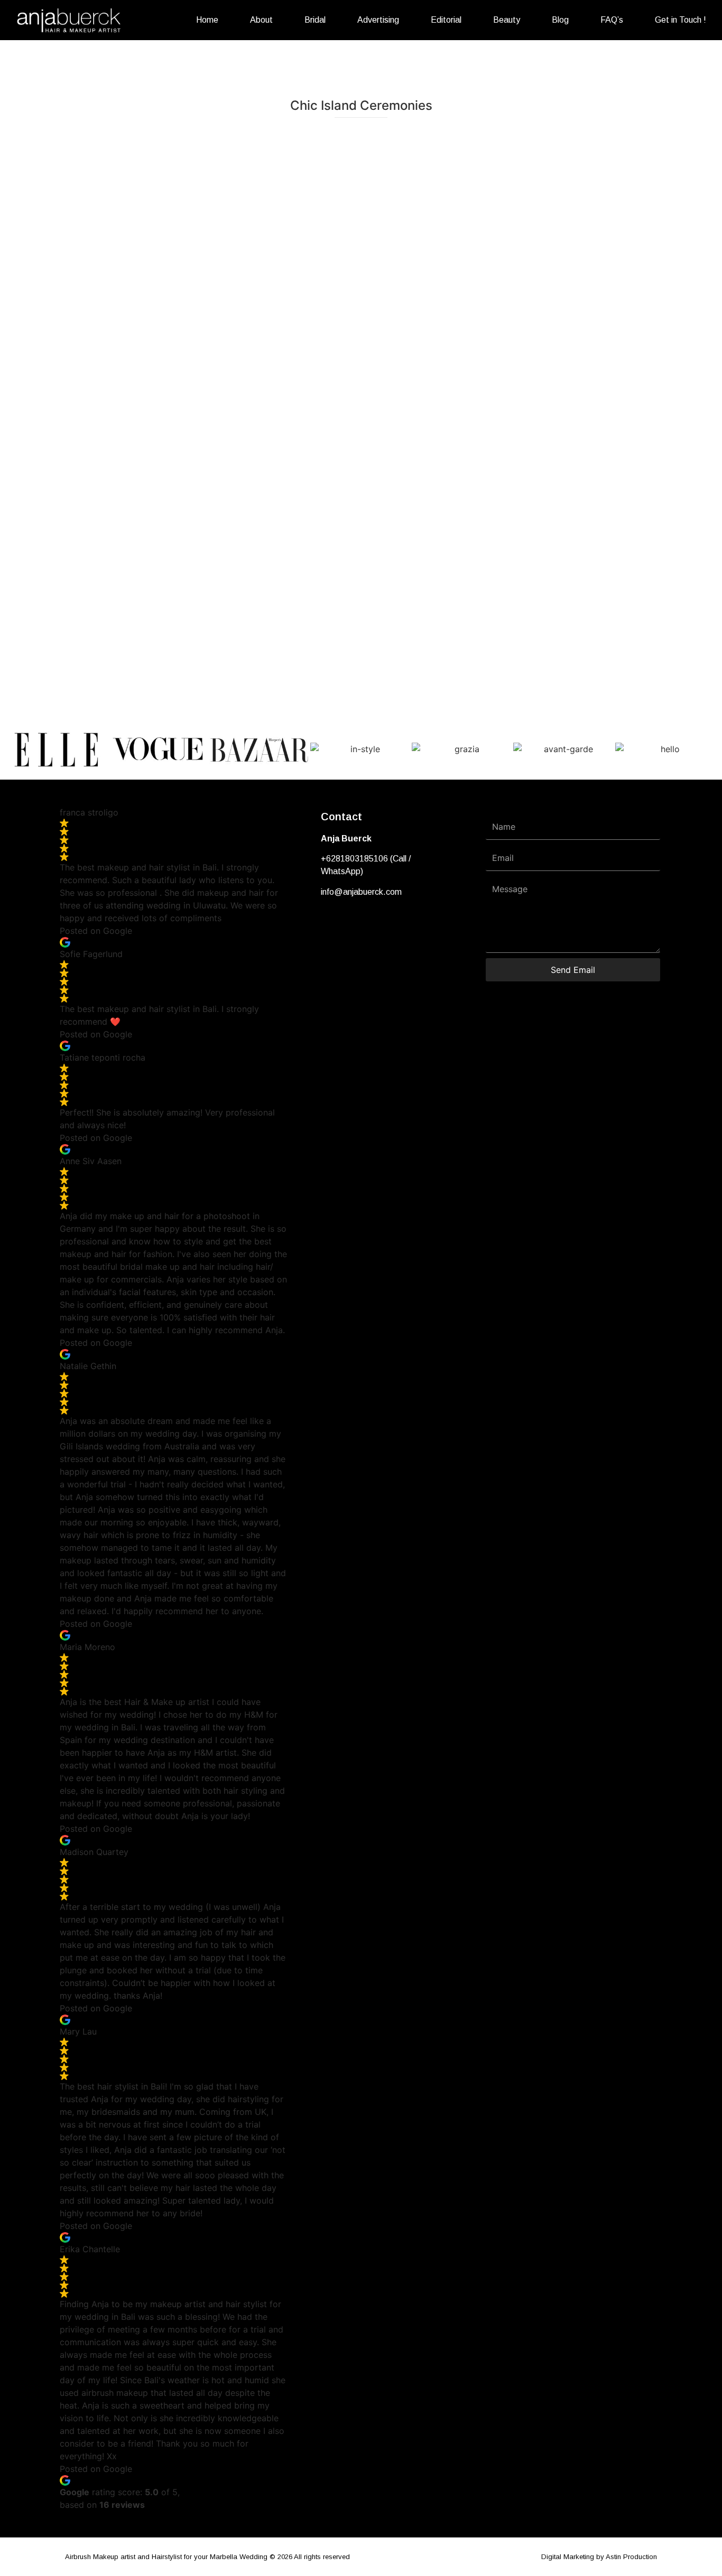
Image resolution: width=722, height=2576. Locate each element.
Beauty (507, 20)
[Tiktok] (366, 924)
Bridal (315, 20)
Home (207, 20)
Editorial (446, 20)
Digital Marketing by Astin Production (599, 2557)
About (261, 20)
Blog (560, 20)
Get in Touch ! (681, 20)
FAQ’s (612, 20)
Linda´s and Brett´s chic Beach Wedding (361, 179)
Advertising (378, 20)
